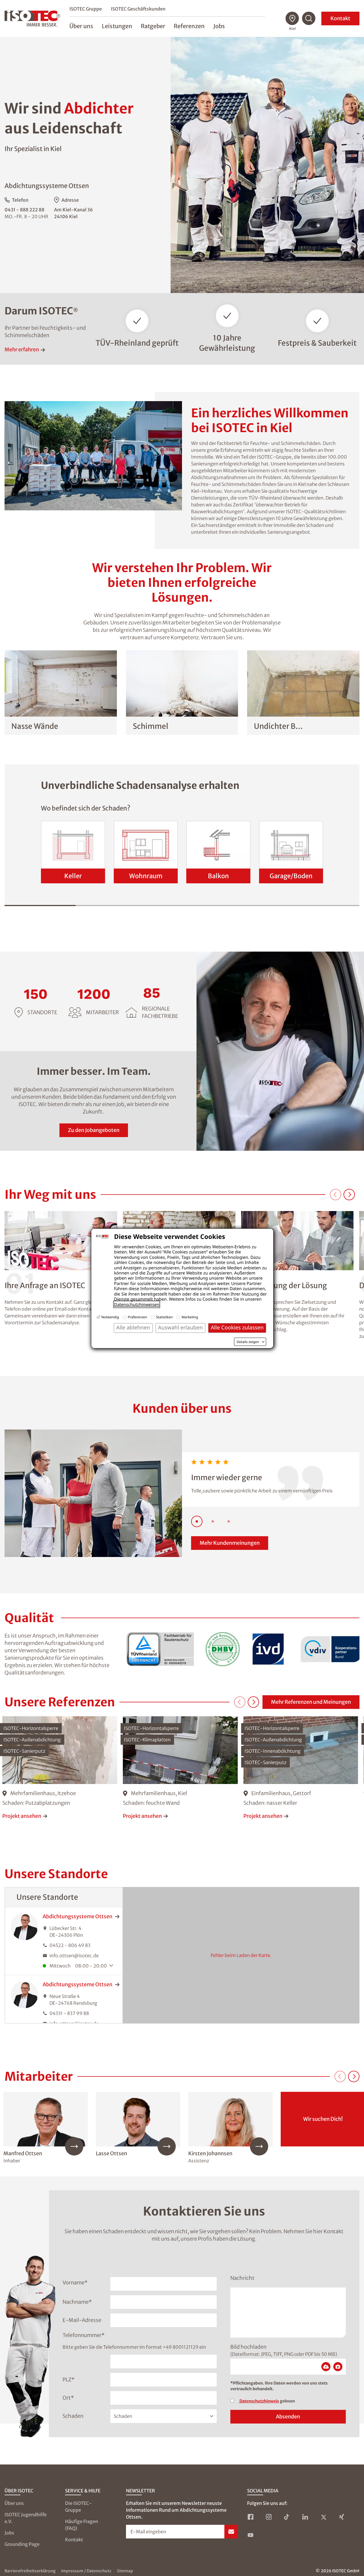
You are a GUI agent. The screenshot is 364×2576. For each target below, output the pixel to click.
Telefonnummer (84, 2335)
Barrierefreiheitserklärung (30, 2571)
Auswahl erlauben (180, 1328)
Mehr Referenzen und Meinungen (311, 1702)
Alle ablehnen (133, 1328)
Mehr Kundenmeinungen (230, 1543)
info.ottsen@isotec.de (74, 1956)
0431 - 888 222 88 (24, 210)
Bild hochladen (248, 2347)
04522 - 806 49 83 (70, 1945)
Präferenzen (137, 1317)
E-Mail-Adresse (82, 2320)
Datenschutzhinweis (259, 2401)
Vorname (75, 2283)
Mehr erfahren (22, 349)
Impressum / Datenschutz (86, 2571)
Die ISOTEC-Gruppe (78, 2507)
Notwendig (110, 1317)
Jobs (9, 2533)
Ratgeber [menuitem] (153, 26)
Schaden (73, 2416)
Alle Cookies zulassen (237, 1328)
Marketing (190, 1317)
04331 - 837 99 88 (69, 2013)
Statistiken (165, 1317)
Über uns (14, 2503)
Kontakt (340, 18)
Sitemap (125, 2571)
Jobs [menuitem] (219, 26)
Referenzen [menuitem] (189, 26)
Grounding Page (22, 2544)
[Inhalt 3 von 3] (229, 1521)
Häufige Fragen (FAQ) (82, 2525)
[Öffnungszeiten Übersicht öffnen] (113, 1966)
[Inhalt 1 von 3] (197, 1521)
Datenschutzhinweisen (137, 1304)
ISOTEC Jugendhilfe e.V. (26, 2518)
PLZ (69, 2380)
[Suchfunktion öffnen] (309, 18)
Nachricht (242, 2278)
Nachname (77, 2302)
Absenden (288, 2417)
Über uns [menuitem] (81, 26)
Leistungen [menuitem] (117, 26)
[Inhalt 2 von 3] (213, 1521)
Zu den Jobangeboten (94, 1130)
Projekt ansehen (22, 1816)
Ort (68, 2398)
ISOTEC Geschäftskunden (138, 9)
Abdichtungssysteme (77, 1916)
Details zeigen (248, 1342)
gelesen (267, 2401)
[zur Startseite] (32, 18)
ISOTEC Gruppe (86, 9)
